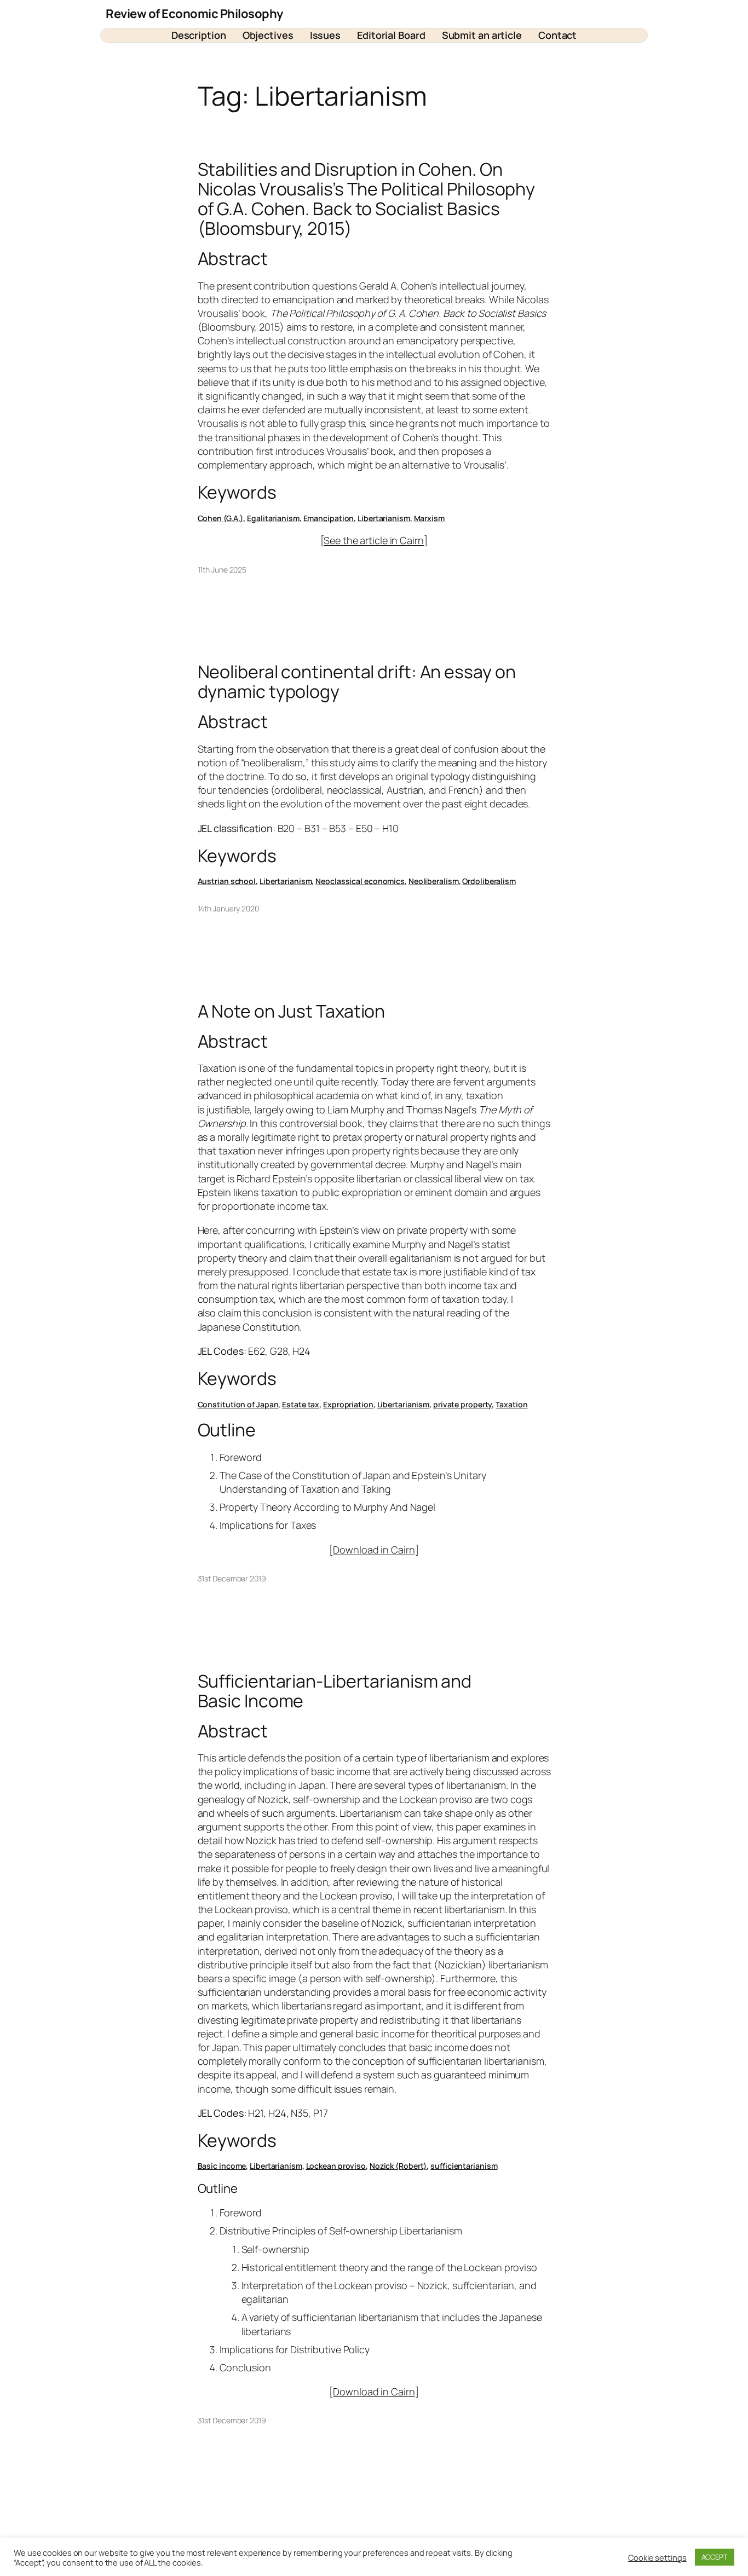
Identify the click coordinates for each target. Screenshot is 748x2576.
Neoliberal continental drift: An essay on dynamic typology (357, 681)
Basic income (222, 2166)
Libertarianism (384, 518)
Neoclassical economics (360, 881)
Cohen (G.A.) (221, 518)
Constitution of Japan (238, 1404)
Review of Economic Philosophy (194, 14)
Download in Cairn (374, 1550)
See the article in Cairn (374, 540)
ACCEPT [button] (715, 2557)
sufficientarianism (464, 2166)
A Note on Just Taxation (292, 1011)
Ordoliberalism (489, 881)
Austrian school (227, 881)
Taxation (511, 1404)
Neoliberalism (434, 881)
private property (462, 1404)
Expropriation (348, 1404)
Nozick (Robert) (398, 2166)
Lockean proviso (336, 2166)
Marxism (429, 518)
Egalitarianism (273, 518)
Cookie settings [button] (657, 2557)
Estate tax (301, 1404)
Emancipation (329, 518)
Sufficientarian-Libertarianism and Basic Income (335, 1691)
